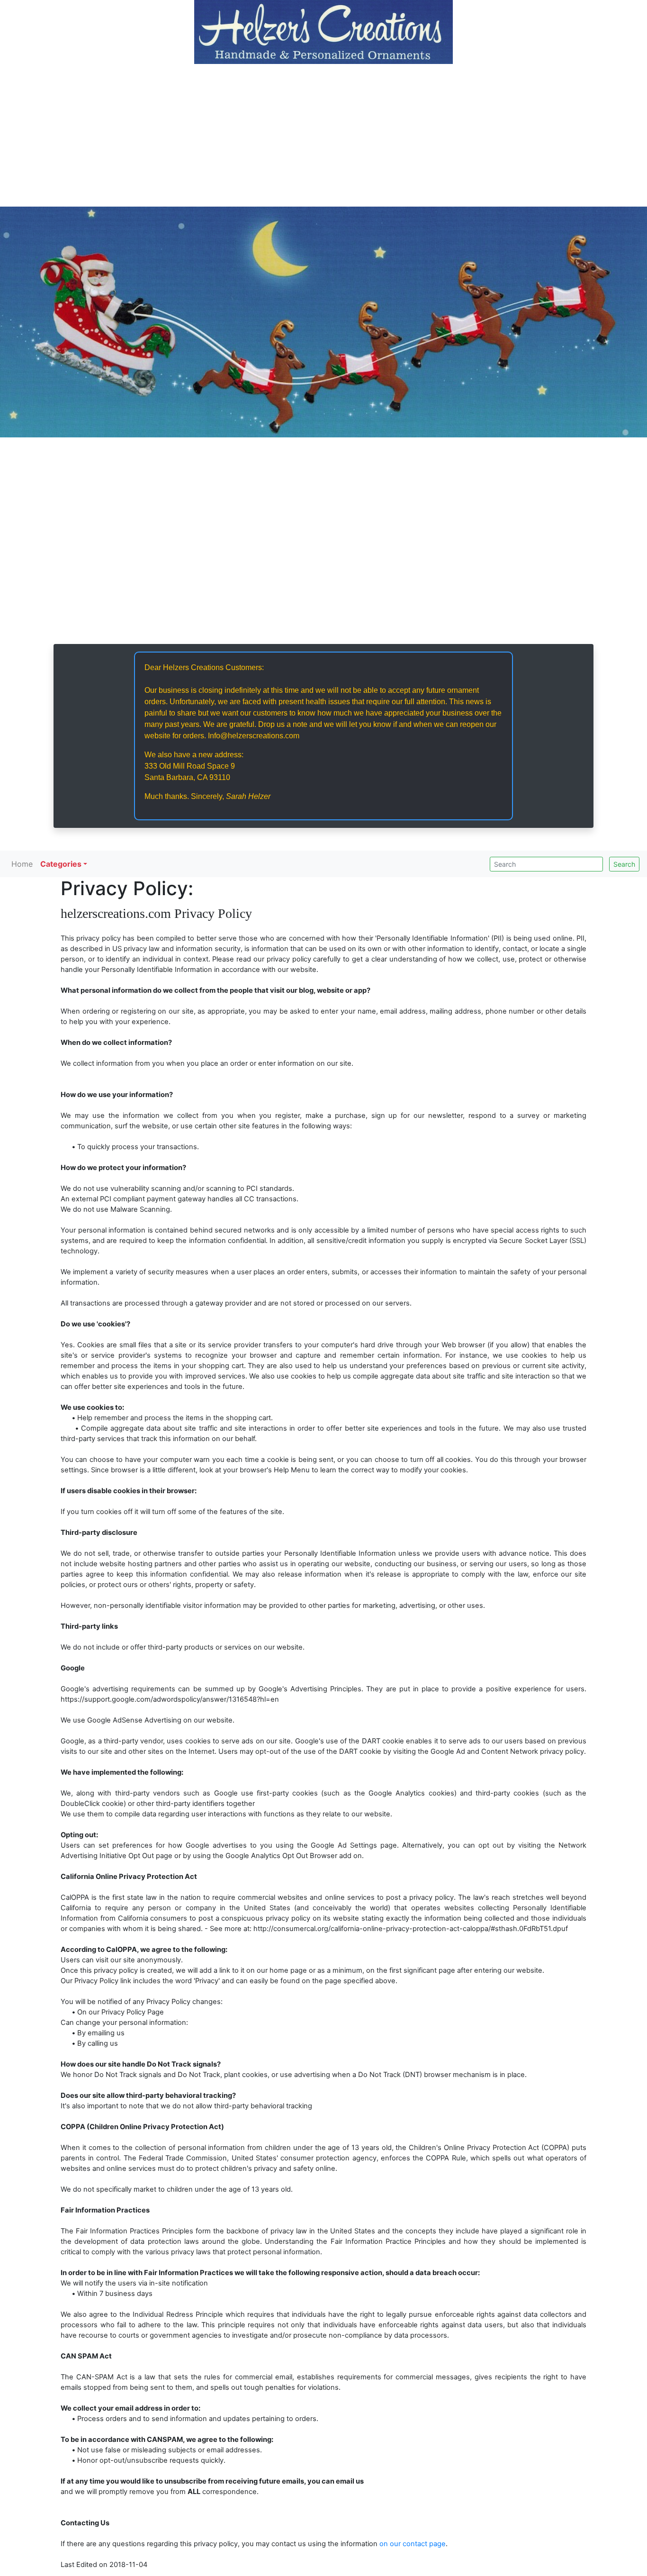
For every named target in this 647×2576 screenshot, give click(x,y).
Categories (61, 864)
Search (624, 864)
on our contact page (413, 2544)
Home (22, 864)
